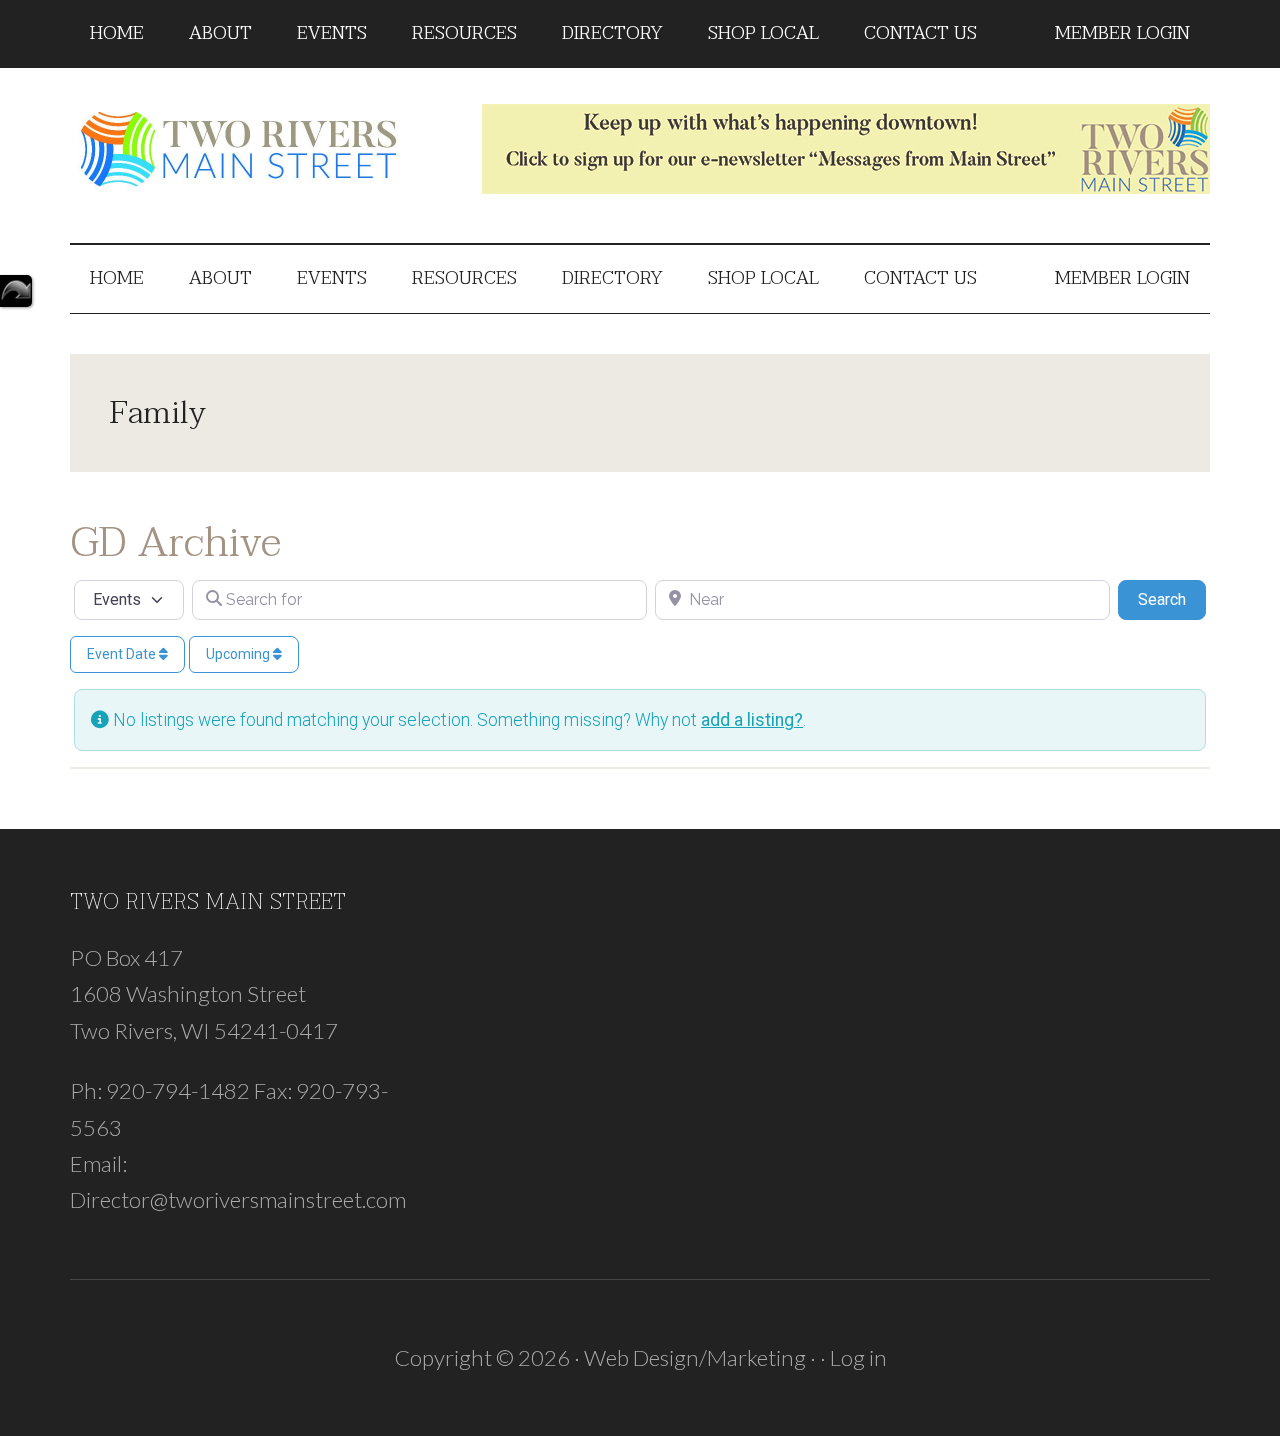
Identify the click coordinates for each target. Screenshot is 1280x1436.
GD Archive (175, 542)
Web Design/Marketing (695, 1357)
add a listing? (752, 720)
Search (1172, 599)
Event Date (123, 654)
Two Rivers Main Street (260, 149)
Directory (16, 291)
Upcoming (239, 654)
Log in (858, 1357)
